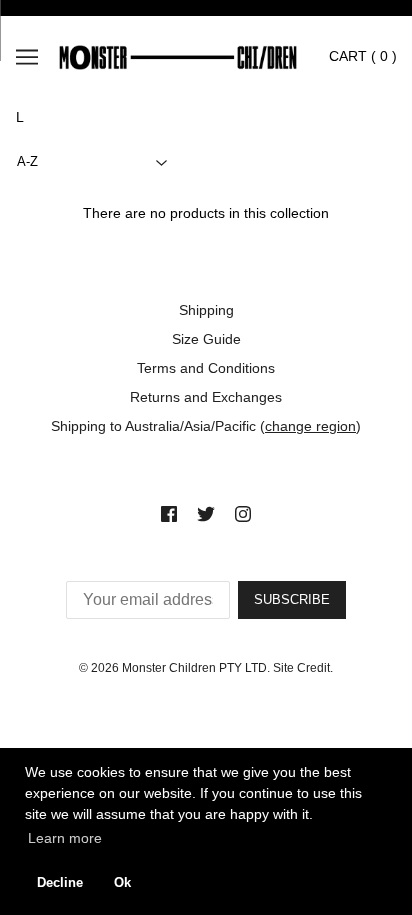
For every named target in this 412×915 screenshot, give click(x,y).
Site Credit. (303, 668)
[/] (193, 56)
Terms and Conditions (206, 368)
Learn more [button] (65, 838)
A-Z (27, 161)
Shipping (206, 310)
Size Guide (206, 339)
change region (310, 426)
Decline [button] (60, 883)
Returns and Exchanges (206, 397)
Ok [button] (122, 883)
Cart (363, 56)
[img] (169, 513)
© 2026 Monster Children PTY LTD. (174, 668)
